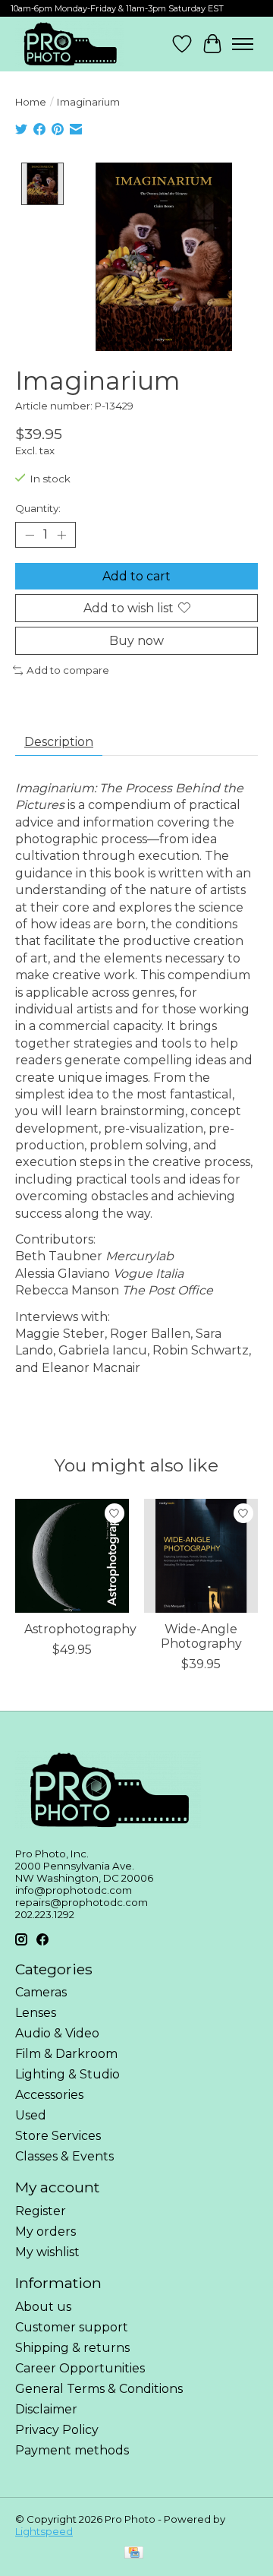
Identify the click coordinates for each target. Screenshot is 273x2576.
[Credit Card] (134, 2554)
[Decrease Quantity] (30, 535)
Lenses (36, 2013)
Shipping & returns (72, 2348)
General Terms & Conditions (99, 2389)
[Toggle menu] (243, 44)
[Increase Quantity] (61, 535)
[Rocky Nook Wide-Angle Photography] (201, 1556)
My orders (45, 2231)
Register (41, 2211)
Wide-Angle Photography (201, 1636)
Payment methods (72, 2450)
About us (43, 2307)
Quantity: (38, 508)
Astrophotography (80, 1629)
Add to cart (136, 576)
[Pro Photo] (69, 44)
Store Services (58, 2136)
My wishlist (47, 2252)
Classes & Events (64, 2156)
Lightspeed (44, 2531)
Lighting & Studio (67, 2074)
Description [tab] (59, 742)
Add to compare (68, 670)
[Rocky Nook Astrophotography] (72, 1556)
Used (31, 2115)
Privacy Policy (57, 2430)
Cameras (41, 1992)
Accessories (49, 2095)
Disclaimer (46, 2409)
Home (31, 102)
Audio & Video (57, 2033)
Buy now (136, 641)
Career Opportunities (80, 2368)
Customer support (72, 2327)
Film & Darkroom (66, 2054)
